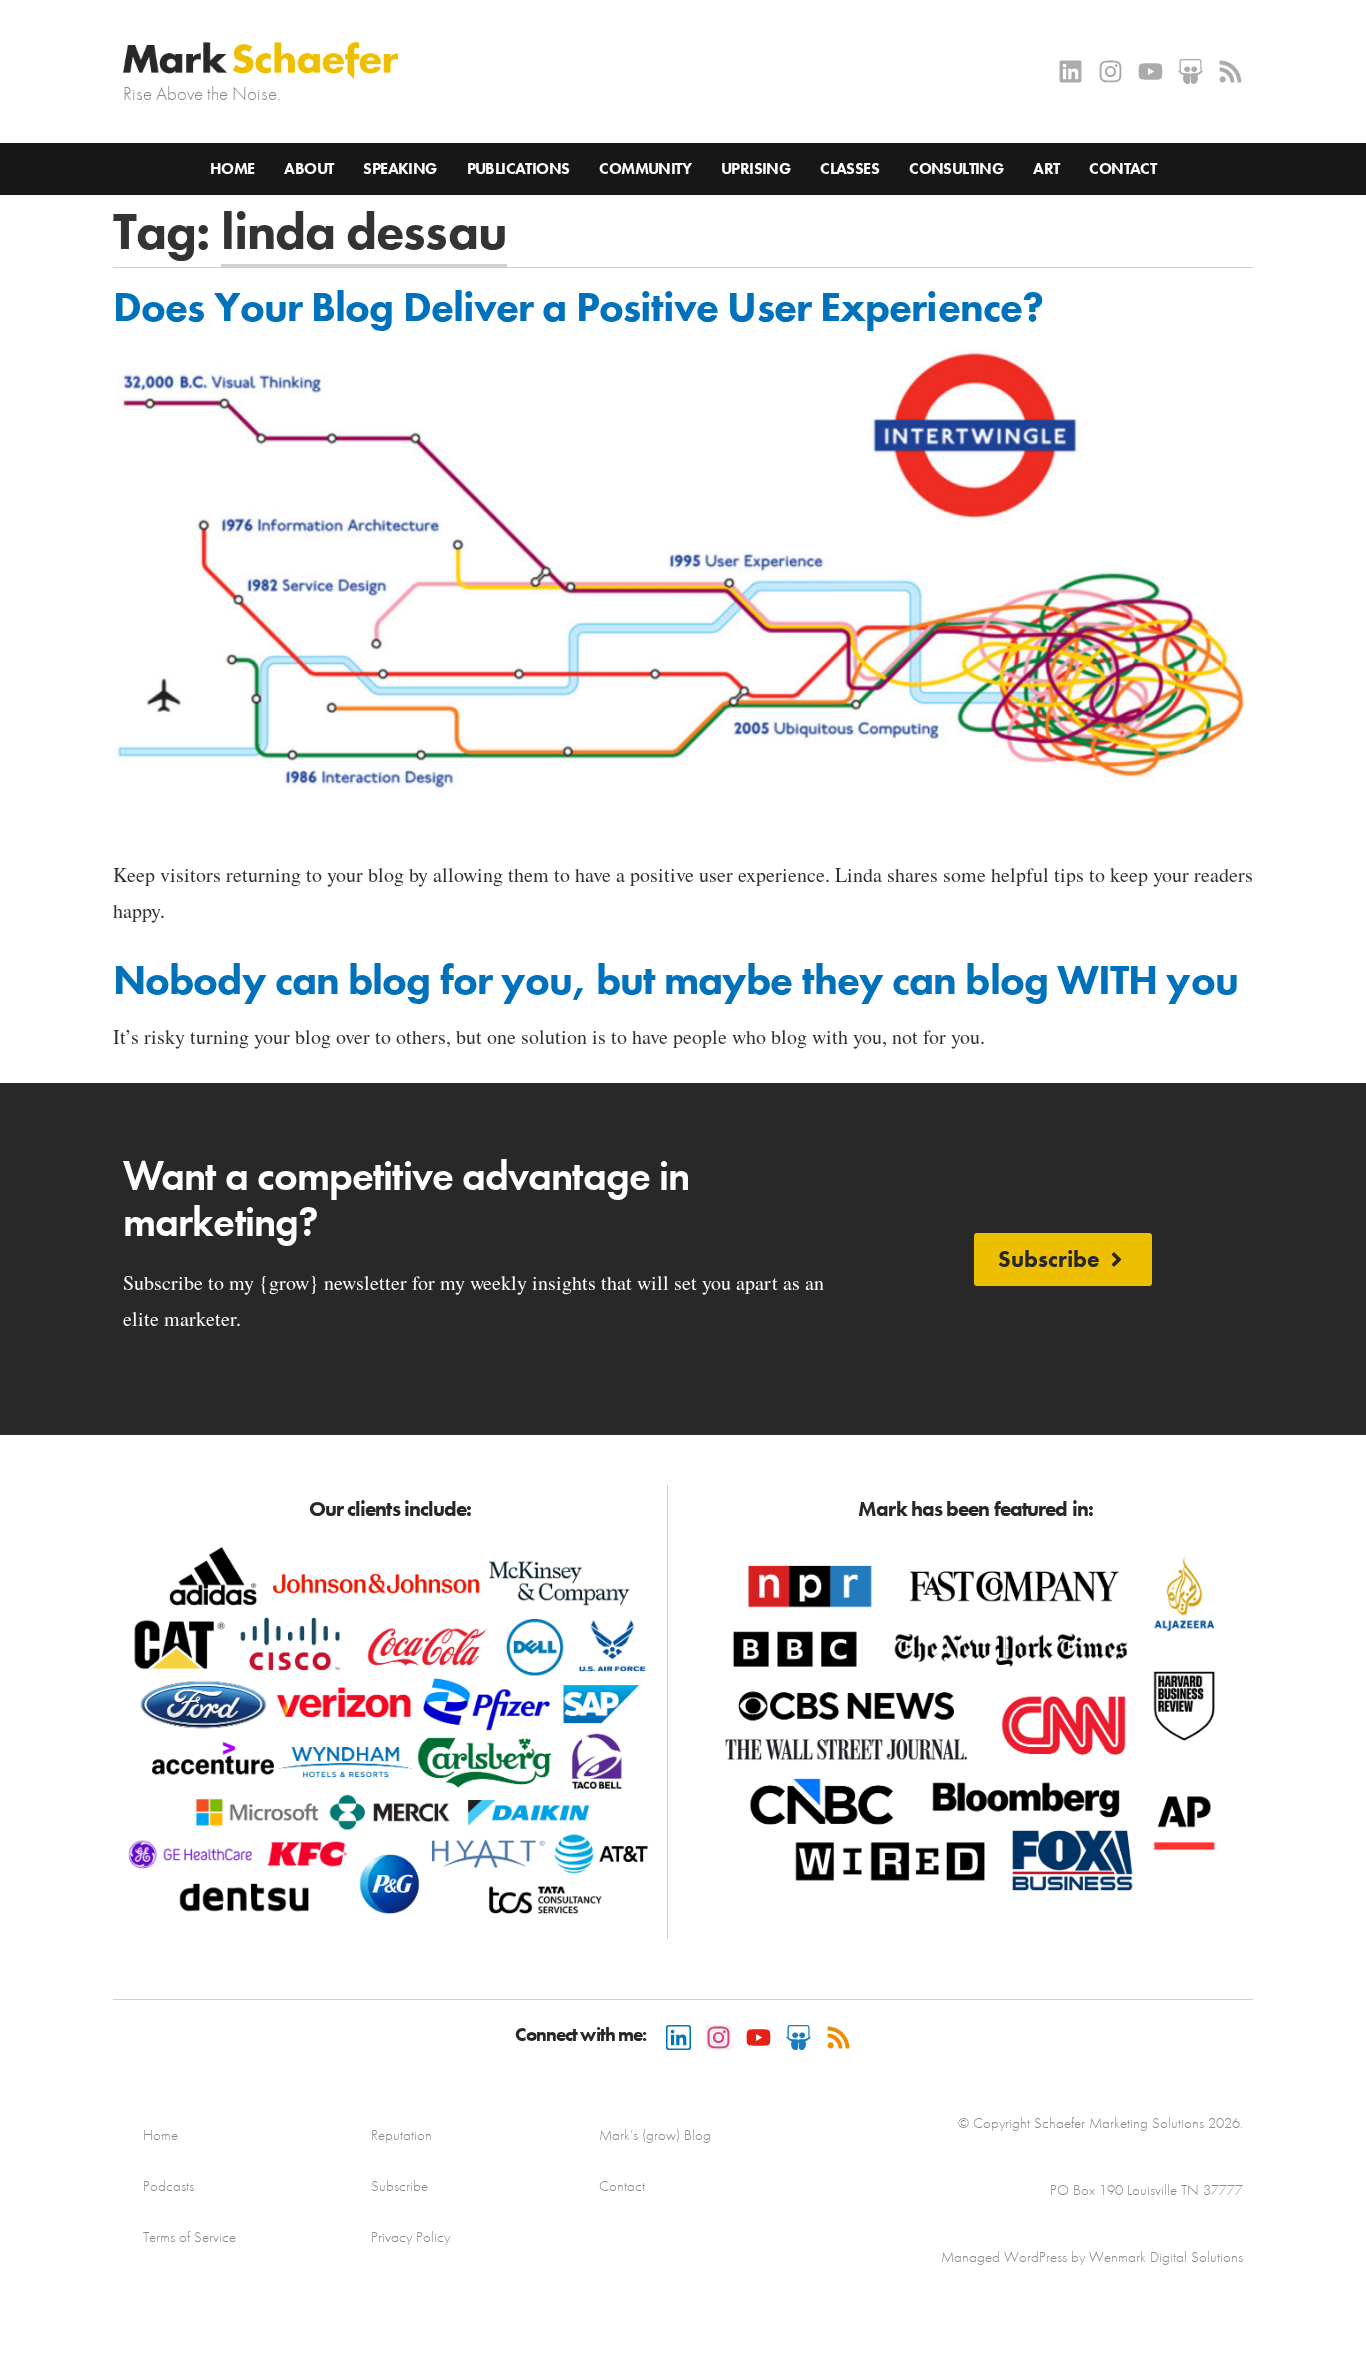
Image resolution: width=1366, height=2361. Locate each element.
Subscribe (399, 2186)
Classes (849, 168)
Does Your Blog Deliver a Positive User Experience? (578, 307)
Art (1046, 168)
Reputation (401, 2135)
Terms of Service (189, 2237)
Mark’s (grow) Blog (655, 2135)
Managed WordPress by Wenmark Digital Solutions (1092, 2257)
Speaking (399, 168)
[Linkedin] (1070, 71)
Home (232, 168)
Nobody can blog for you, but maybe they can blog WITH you (675, 980)
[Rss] (1230, 71)
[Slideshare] (1190, 71)
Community (645, 168)
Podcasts (168, 2186)
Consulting (956, 168)
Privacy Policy (410, 2237)
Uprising (755, 168)
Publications (518, 168)
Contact (1122, 168)
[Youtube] (1150, 71)
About (308, 168)
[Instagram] (1110, 71)
